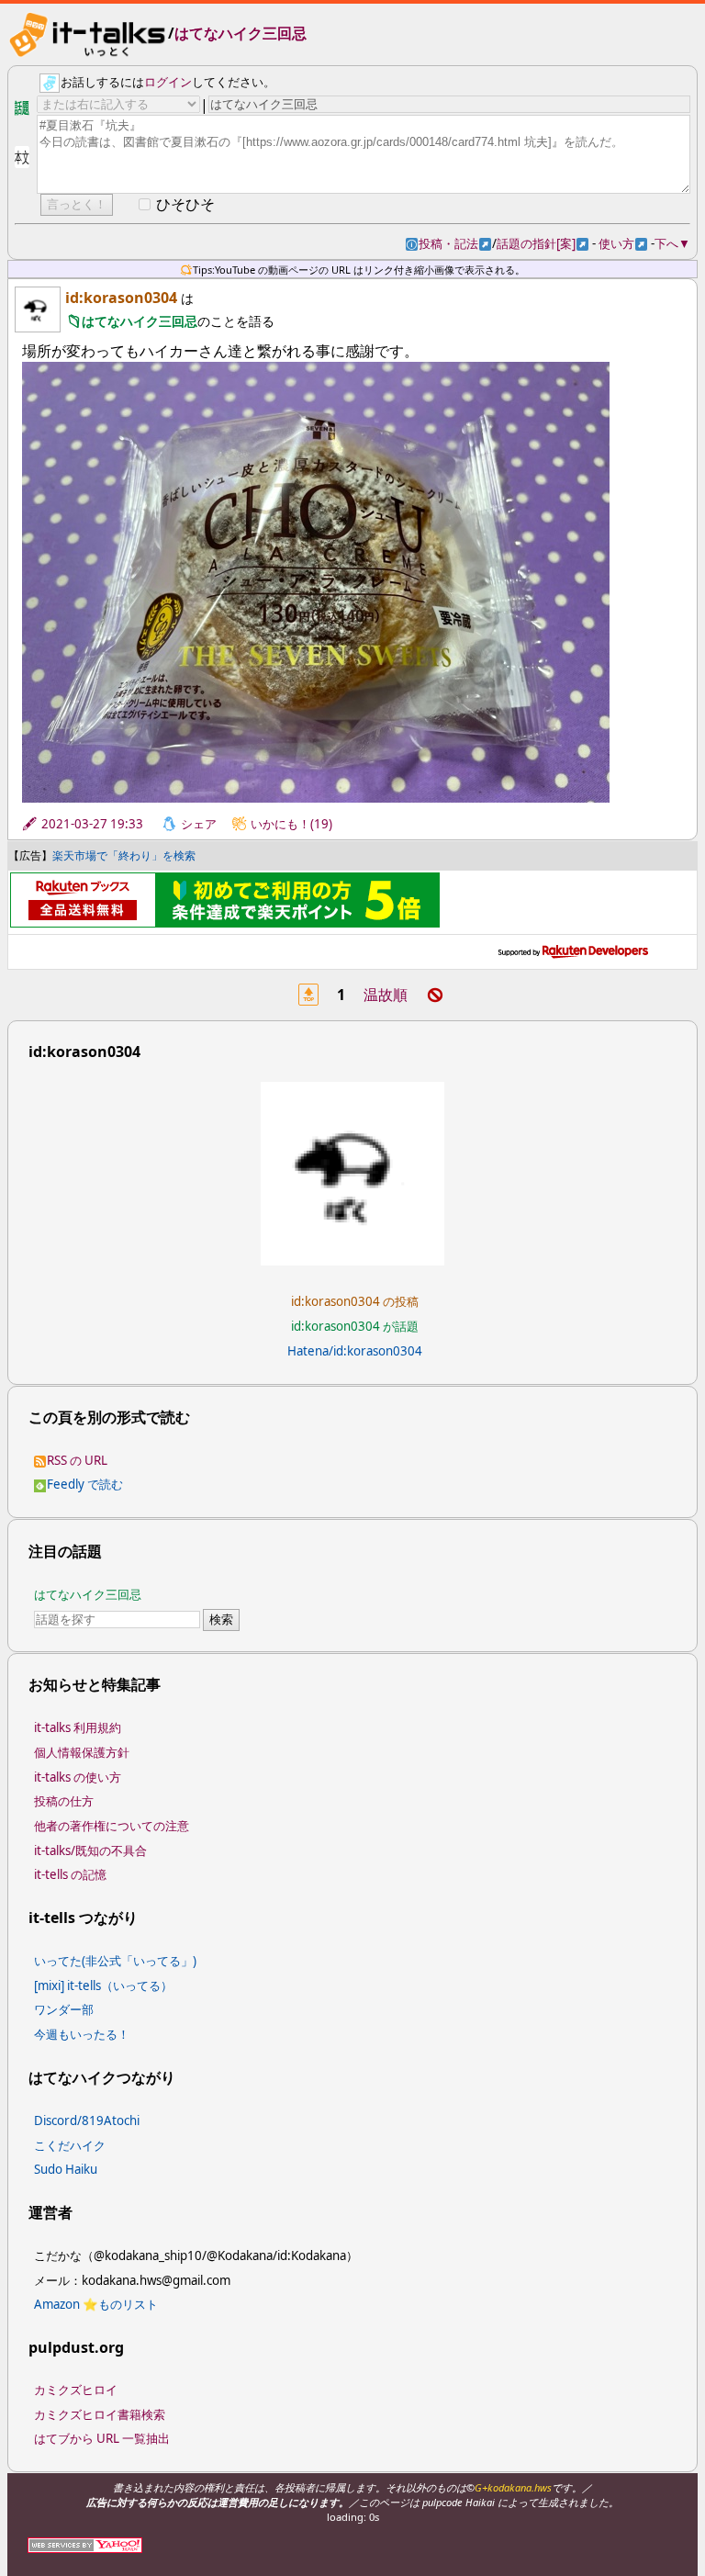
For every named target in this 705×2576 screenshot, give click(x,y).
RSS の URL (77, 1460)
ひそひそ (185, 204)
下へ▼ (672, 243)
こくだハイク (70, 2145)
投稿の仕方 (64, 1801)
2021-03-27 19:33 (92, 824)
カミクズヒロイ (76, 2390)
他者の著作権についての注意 (112, 1826)
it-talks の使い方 (78, 1777)
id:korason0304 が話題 (355, 1326)
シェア (199, 824)
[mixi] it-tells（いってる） (103, 1985)
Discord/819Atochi (87, 2120)
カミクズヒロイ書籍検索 (100, 2414)
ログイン (168, 82)
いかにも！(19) (291, 824)
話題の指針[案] (543, 243)
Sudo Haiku (66, 2169)
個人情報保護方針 (82, 1752)
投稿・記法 (455, 243)
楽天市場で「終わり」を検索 (124, 855)
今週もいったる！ (82, 2034)
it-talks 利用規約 (78, 1727)
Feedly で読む (85, 1484)
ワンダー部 (64, 2009)
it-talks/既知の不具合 (90, 1850)
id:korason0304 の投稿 (355, 1301)
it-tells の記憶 (70, 1874)
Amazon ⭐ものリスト (96, 2304)
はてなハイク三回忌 (241, 33)
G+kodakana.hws (513, 2487)
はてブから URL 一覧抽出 (102, 2438)
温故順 (386, 995)
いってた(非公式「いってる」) (115, 1961)
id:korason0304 (121, 298)
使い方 (623, 243)
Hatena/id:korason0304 (355, 1351)
